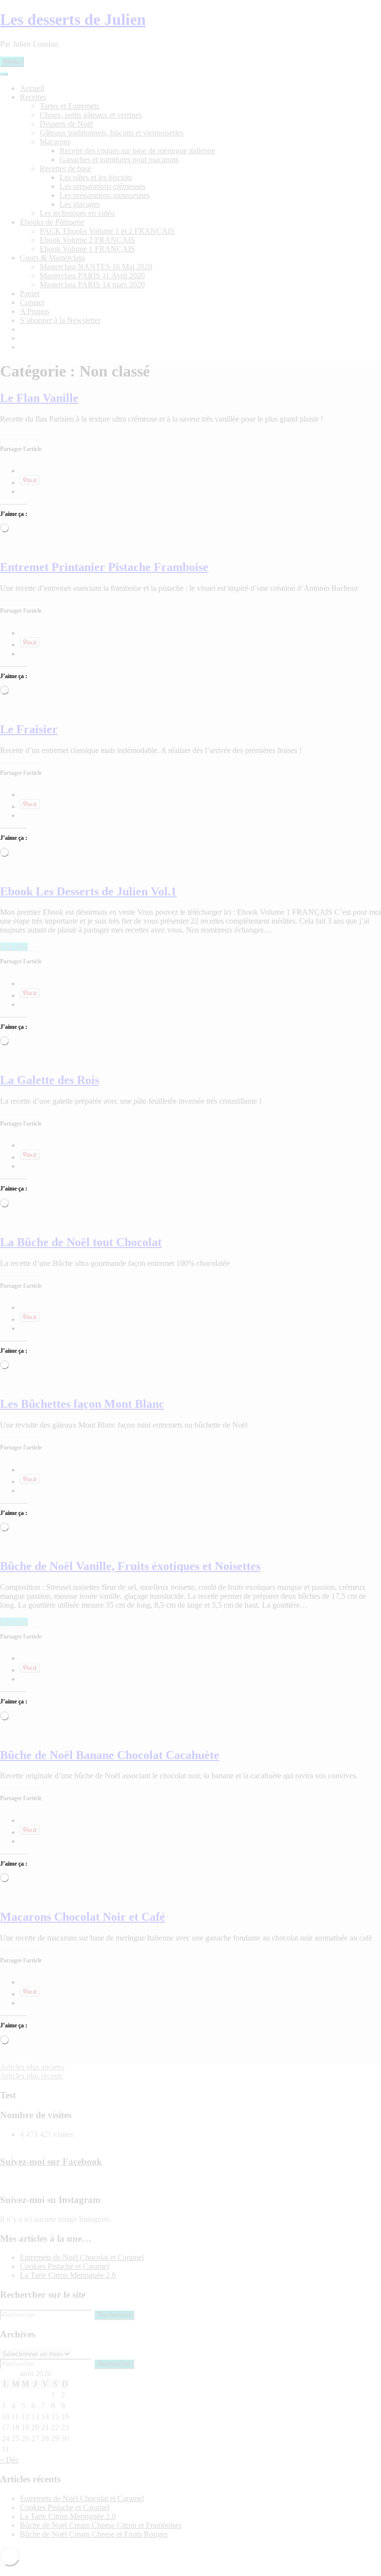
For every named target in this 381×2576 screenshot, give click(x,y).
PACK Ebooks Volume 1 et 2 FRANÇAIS (107, 231)
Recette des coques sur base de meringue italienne (137, 151)
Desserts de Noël (66, 124)
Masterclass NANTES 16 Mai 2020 (96, 267)
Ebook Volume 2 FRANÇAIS (87, 240)
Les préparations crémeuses (102, 186)
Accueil (32, 88)
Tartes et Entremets (69, 106)
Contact (32, 302)
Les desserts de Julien (73, 19)
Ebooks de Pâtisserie (52, 222)
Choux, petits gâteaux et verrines (91, 115)
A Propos (34, 311)
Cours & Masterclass (52, 258)
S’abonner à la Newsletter (60, 320)
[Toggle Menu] (4, 74)
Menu (12, 62)
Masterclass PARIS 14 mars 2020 (92, 284)
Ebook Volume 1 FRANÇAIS (87, 249)
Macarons (55, 142)
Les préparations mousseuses (105, 195)
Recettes (33, 97)
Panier (30, 293)
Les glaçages (80, 204)
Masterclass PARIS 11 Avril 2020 (92, 276)
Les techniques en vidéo (77, 213)
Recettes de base (65, 168)
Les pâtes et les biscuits (96, 177)
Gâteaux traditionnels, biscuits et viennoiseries (112, 133)
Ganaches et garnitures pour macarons (119, 159)
